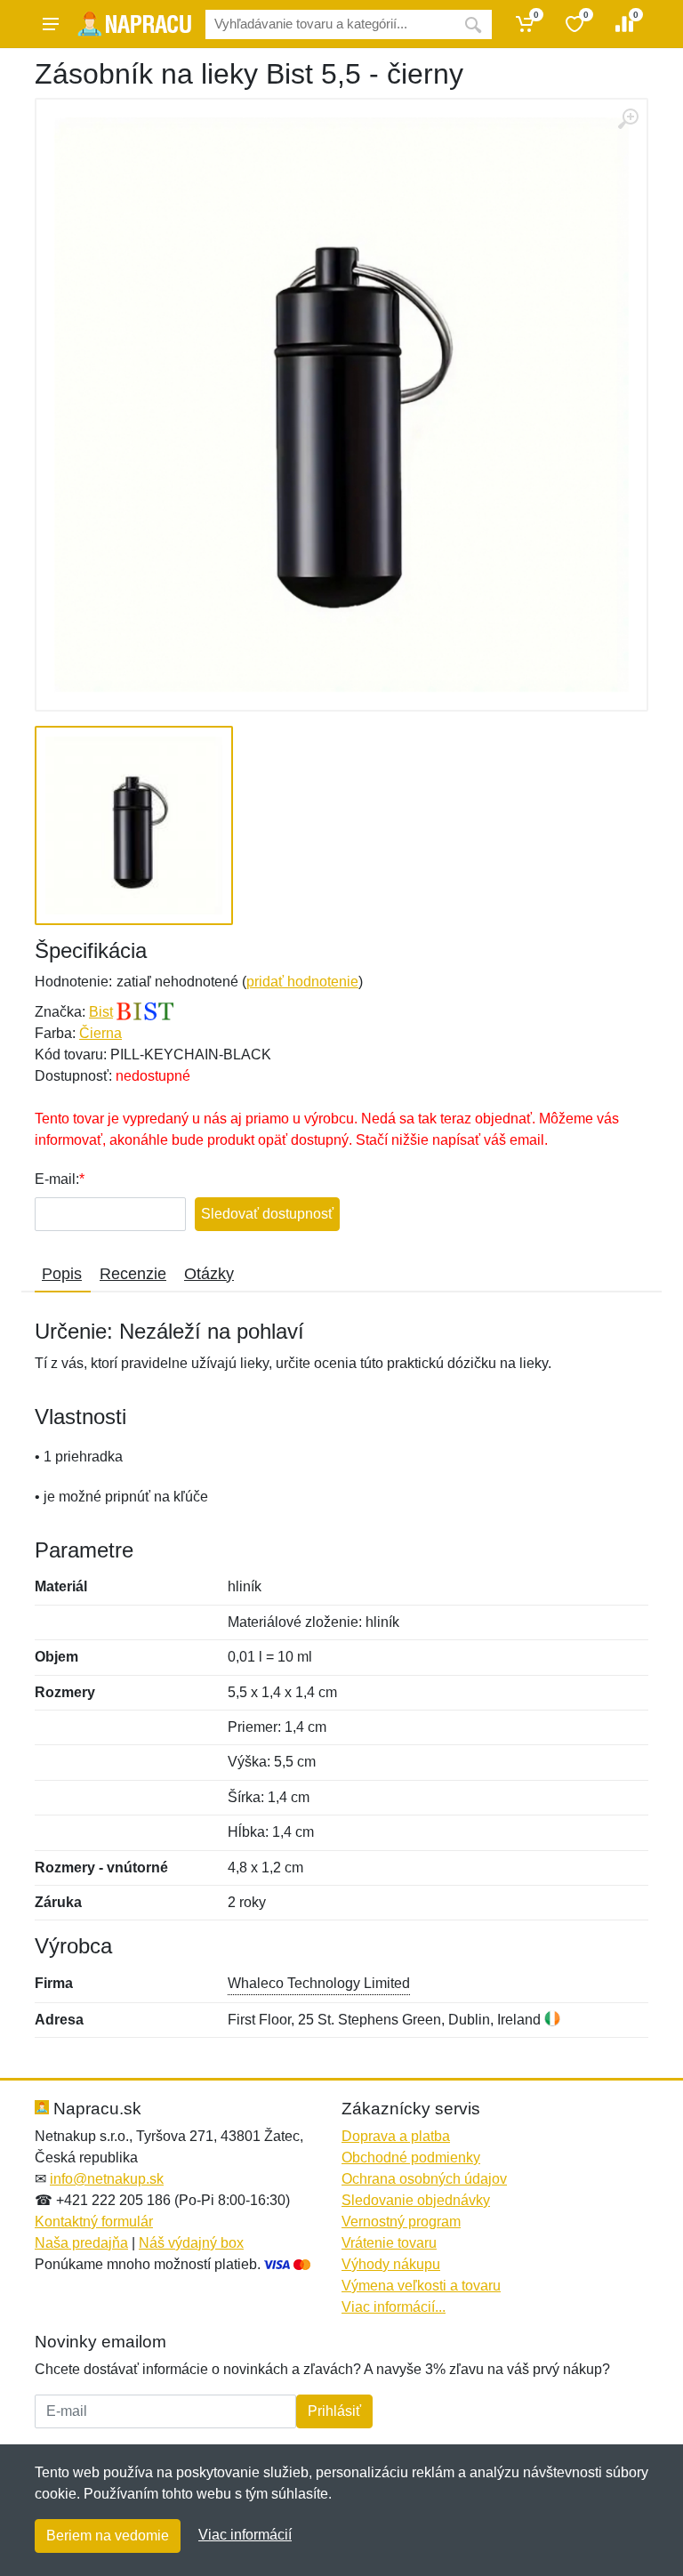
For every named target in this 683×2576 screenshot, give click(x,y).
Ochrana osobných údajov (424, 2179)
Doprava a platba (396, 2136)
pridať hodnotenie (302, 982)
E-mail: (57, 1179)
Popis (62, 1274)
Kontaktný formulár (94, 2222)
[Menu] (51, 24)
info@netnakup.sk (107, 2179)
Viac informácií (245, 2535)
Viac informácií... (394, 2307)
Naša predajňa (81, 2243)
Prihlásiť (334, 2411)
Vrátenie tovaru (389, 2243)
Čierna (100, 1033)
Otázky (209, 1274)
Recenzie (133, 1274)
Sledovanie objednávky (416, 2200)
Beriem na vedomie (108, 2536)
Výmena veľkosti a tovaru (421, 2286)
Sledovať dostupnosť (267, 1214)
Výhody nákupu (391, 2264)
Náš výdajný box (191, 2243)
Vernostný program (401, 2222)
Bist (101, 1012)
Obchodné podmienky (411, 2157)
